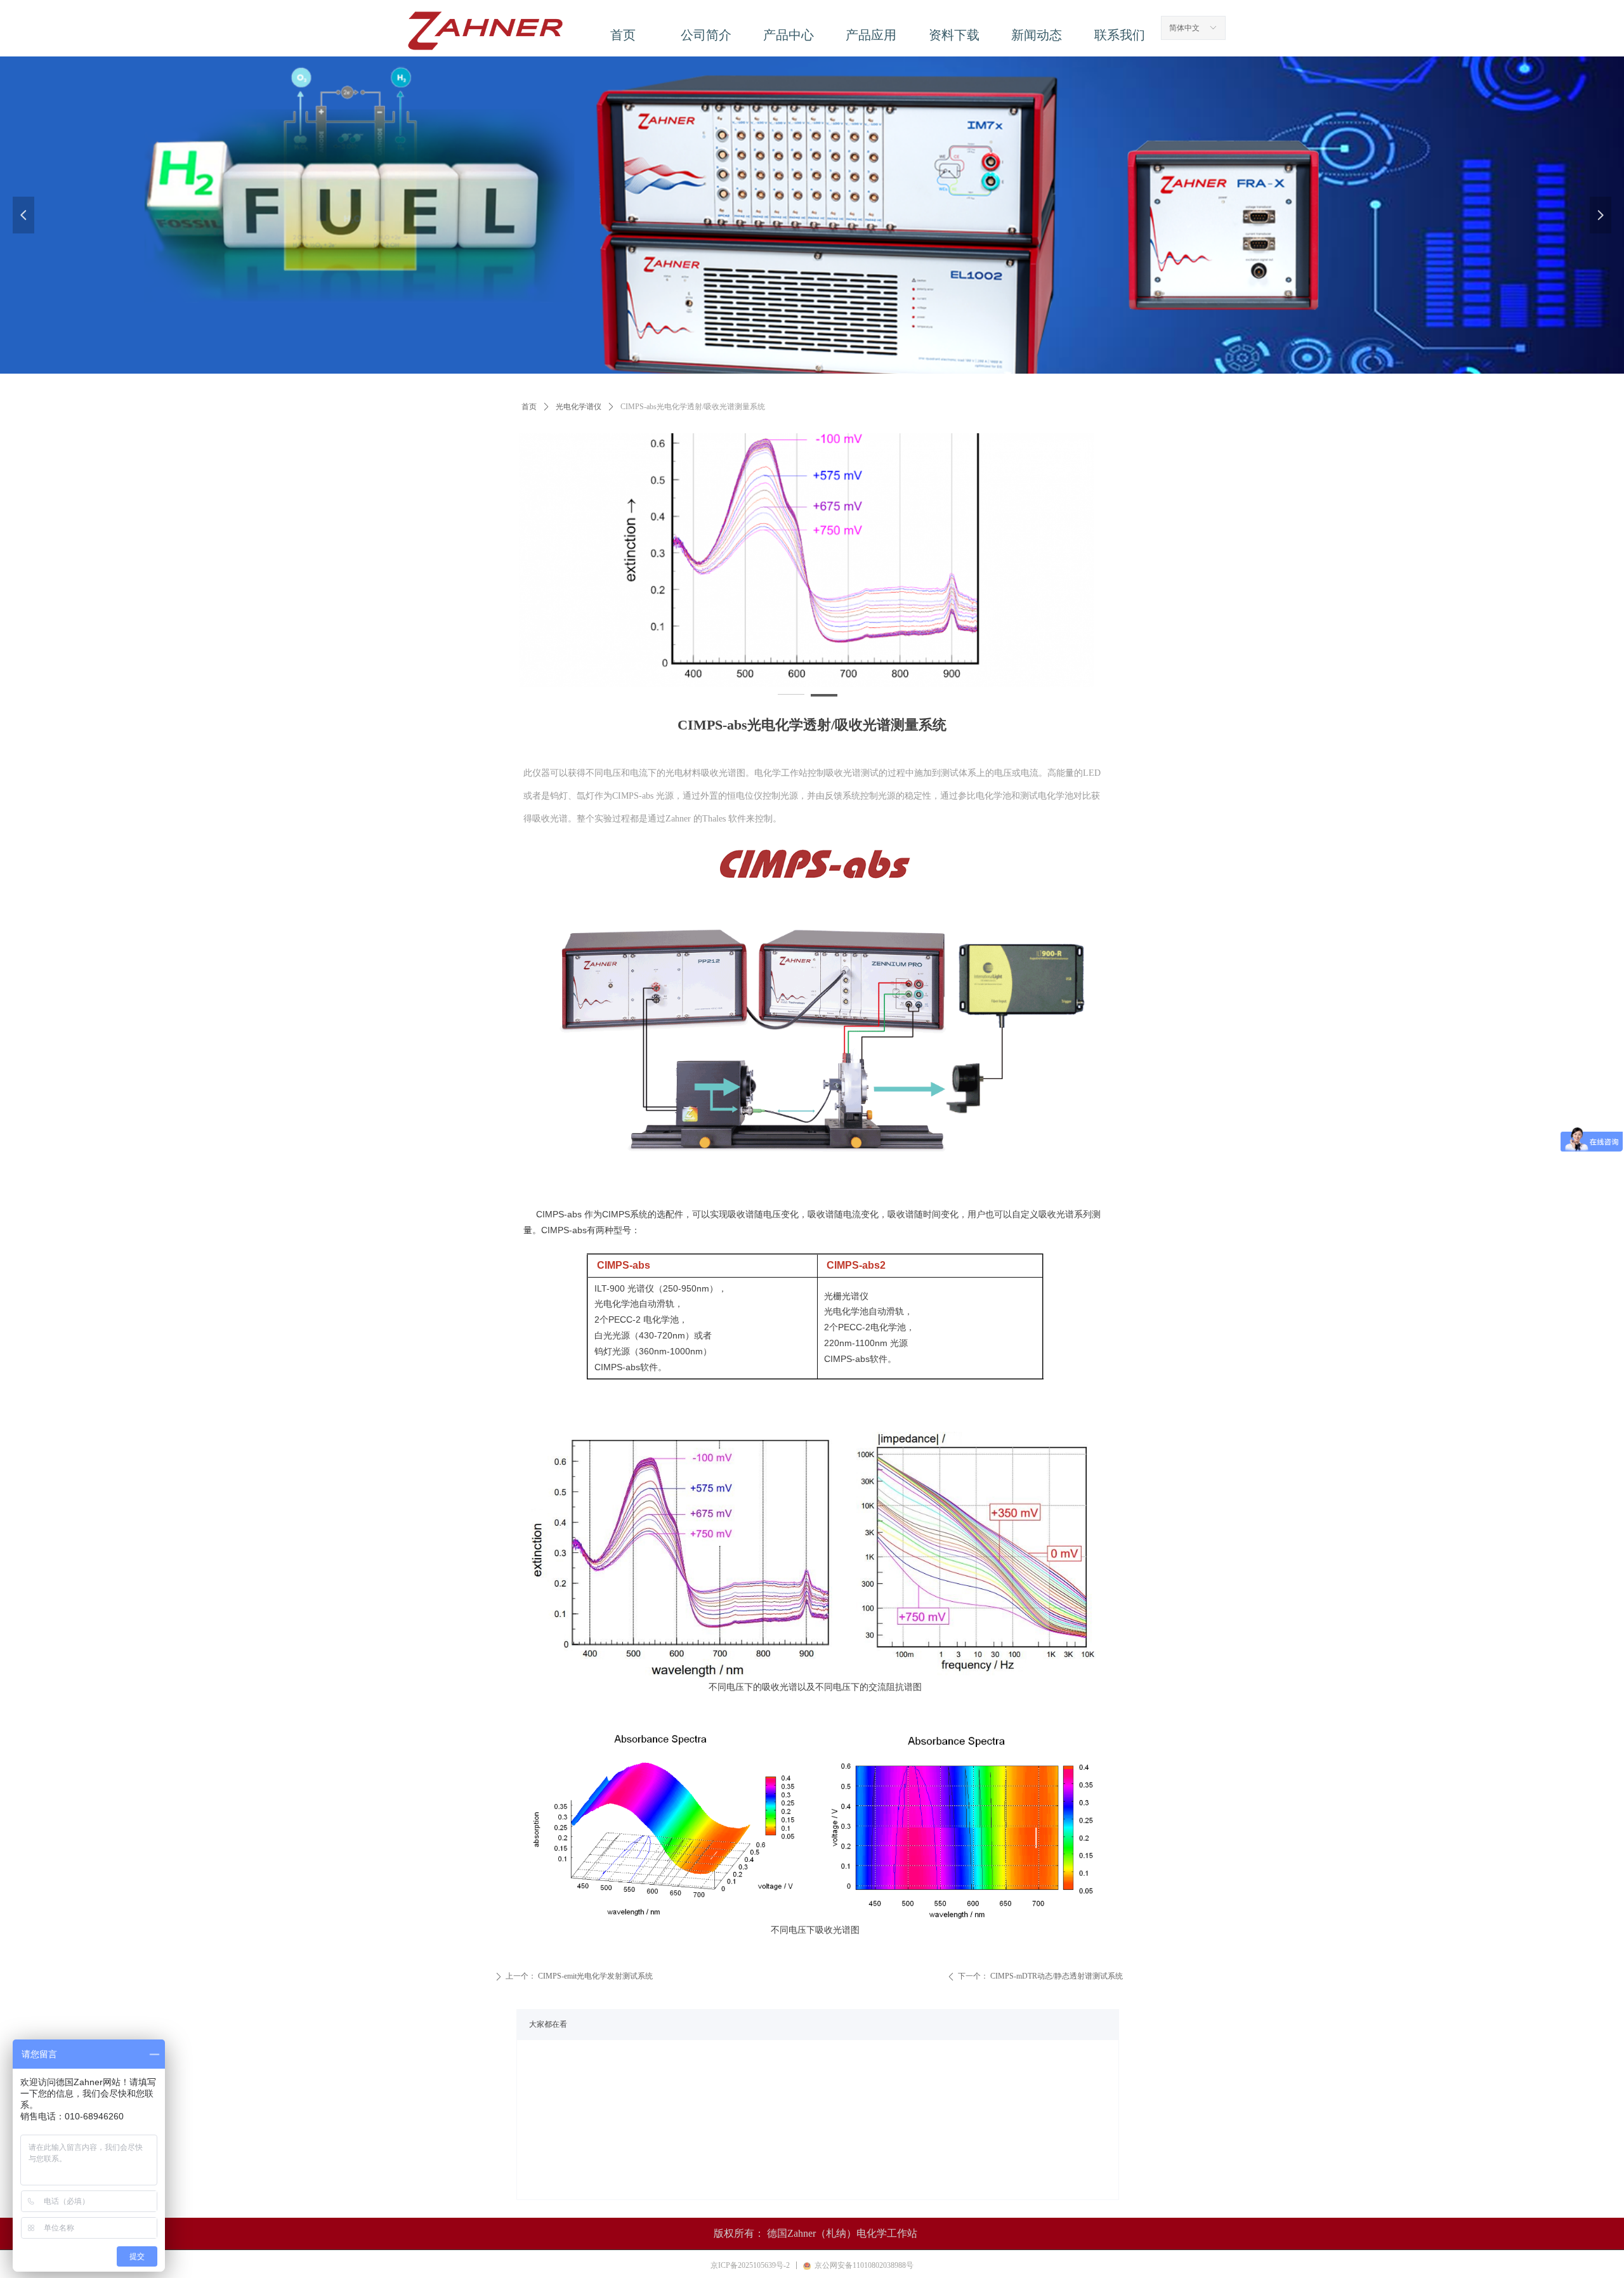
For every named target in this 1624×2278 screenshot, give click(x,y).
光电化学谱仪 (579, 407)
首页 (529, 407)
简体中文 (1184, 28)
